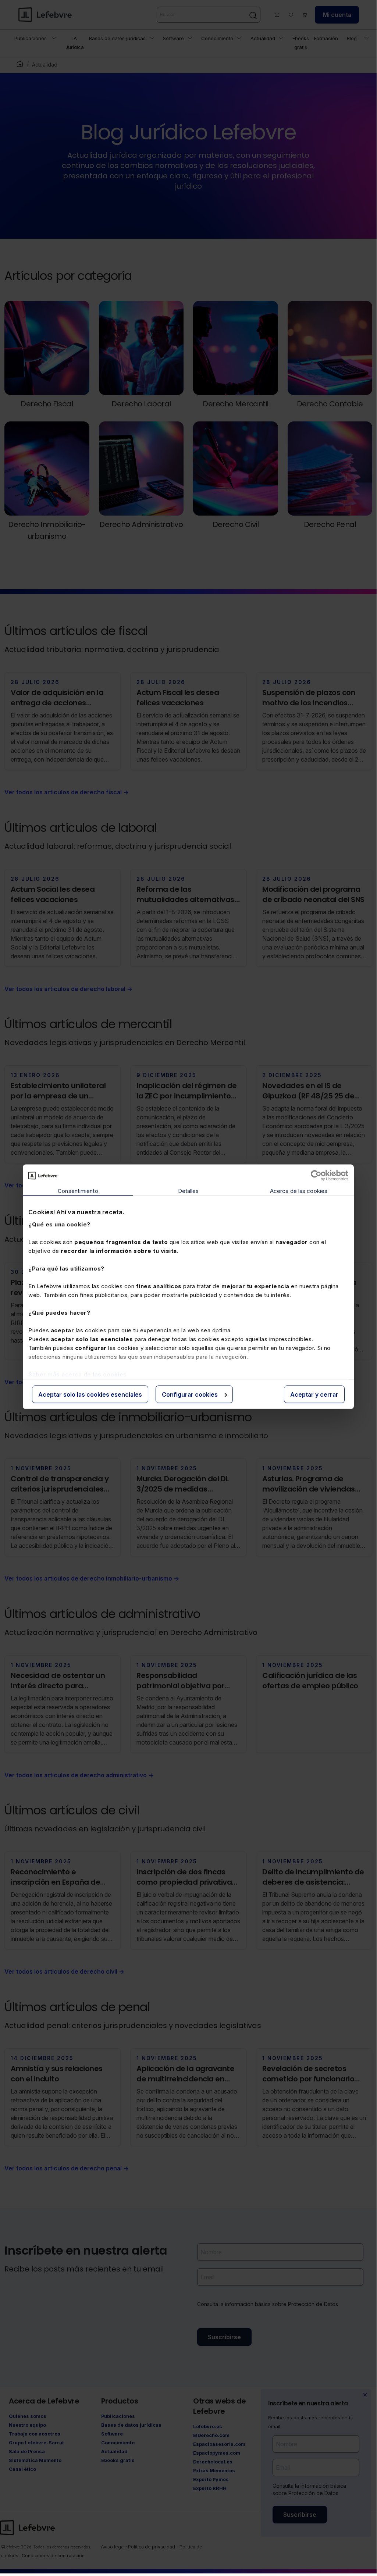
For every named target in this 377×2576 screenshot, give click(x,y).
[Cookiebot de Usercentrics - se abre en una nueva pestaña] (316, 1176)
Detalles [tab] (188, 1191)
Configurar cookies (190, 1394)
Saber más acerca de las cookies (78, 1374)
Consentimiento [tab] (78, 1191)
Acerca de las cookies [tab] (299, 1191)
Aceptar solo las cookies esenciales (90, 1394)
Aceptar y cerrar (314, 1394)
